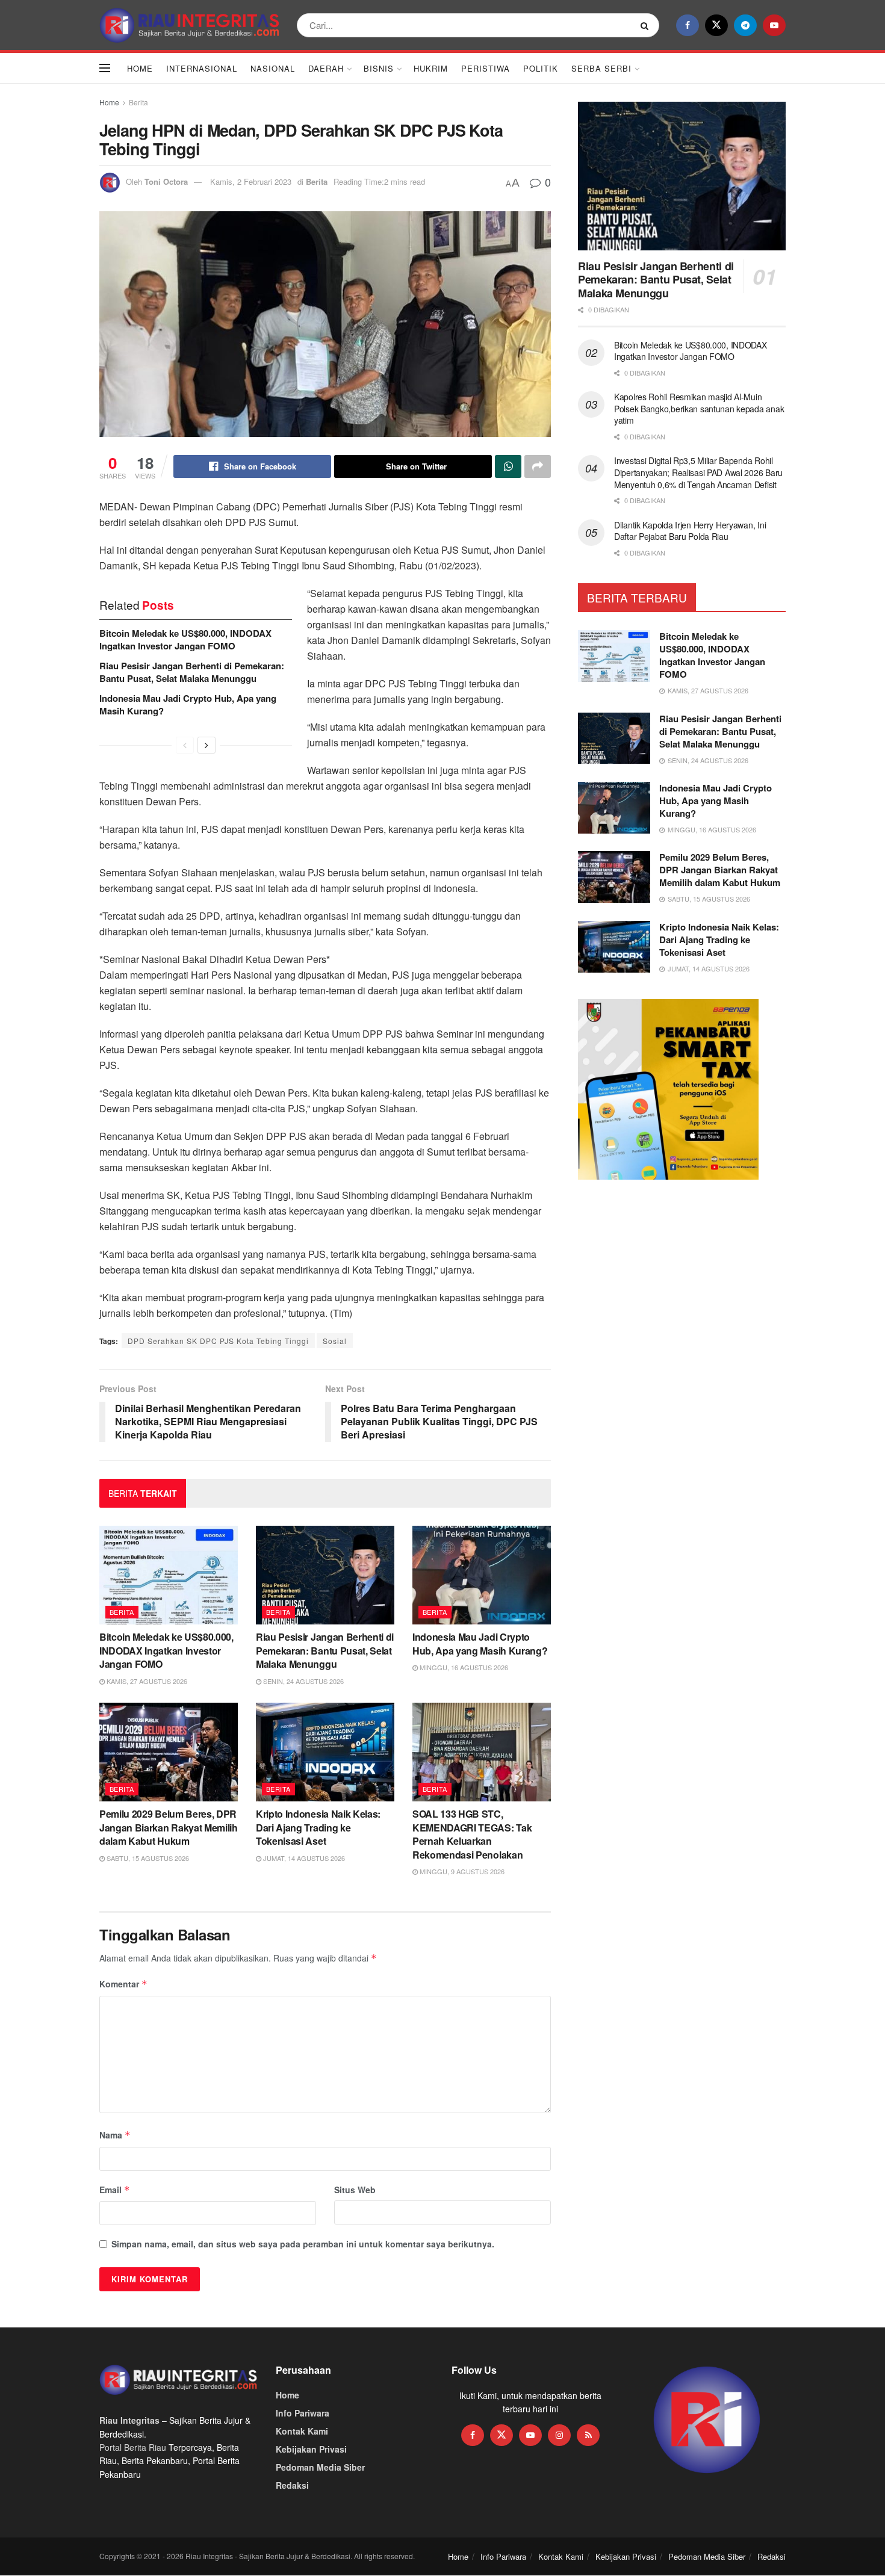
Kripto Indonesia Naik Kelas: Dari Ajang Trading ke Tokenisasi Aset (318, 1827)
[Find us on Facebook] (688, 25)
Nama (115, 2135)
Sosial (335, 1341)
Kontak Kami (302, 2431)
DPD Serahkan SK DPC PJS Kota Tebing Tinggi (218, 1341)
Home (140, 68)
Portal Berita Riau (133, 2447)
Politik (541, 68)
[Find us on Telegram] (745, 25)
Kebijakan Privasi (311, 2449)
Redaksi (292, 2485)
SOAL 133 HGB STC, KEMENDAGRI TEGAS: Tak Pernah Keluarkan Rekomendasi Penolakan (472, 1834)
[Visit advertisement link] (707, 2420)
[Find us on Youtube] (774, 25)
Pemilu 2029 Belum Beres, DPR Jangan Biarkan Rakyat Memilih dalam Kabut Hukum (169, 1827)
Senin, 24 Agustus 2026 (303, 1681)
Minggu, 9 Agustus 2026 (461, 1871)
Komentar (123, 1984)
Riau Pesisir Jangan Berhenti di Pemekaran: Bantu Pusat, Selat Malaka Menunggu (192, 672)
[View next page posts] (206, 745)
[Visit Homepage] (190, 25)
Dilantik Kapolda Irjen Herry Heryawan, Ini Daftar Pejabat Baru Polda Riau (690, 531)
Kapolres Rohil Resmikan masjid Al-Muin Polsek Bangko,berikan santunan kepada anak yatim (699, 408)
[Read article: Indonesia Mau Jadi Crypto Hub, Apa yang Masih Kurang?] (482, 1575)
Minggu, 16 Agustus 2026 (463, 1667)
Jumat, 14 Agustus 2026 (303, 1858)
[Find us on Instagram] (559, 2435)
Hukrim (431, 68)
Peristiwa (486, 68)
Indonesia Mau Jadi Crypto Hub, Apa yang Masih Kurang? (188, 704)
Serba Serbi (601, 68)
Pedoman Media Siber (320, 2467)
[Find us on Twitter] (716, 25)
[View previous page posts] (185, 745)
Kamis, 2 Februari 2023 (251, 181)
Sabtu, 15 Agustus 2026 (147, 1858)
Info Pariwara (303, 2413)
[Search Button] (647, 25)
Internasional (202, 68)
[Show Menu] (105, 68)
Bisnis (379, 68)
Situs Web (355, 2190)
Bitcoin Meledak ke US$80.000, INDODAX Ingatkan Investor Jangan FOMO (185, 639)
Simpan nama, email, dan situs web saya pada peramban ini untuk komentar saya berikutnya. (303, 2244)
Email (115, 2190)
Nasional (273, 68)
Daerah (326, 68)
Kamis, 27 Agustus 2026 (146, 1681)
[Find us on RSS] (588, 2435)
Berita (138, 102)
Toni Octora (166, 181)
